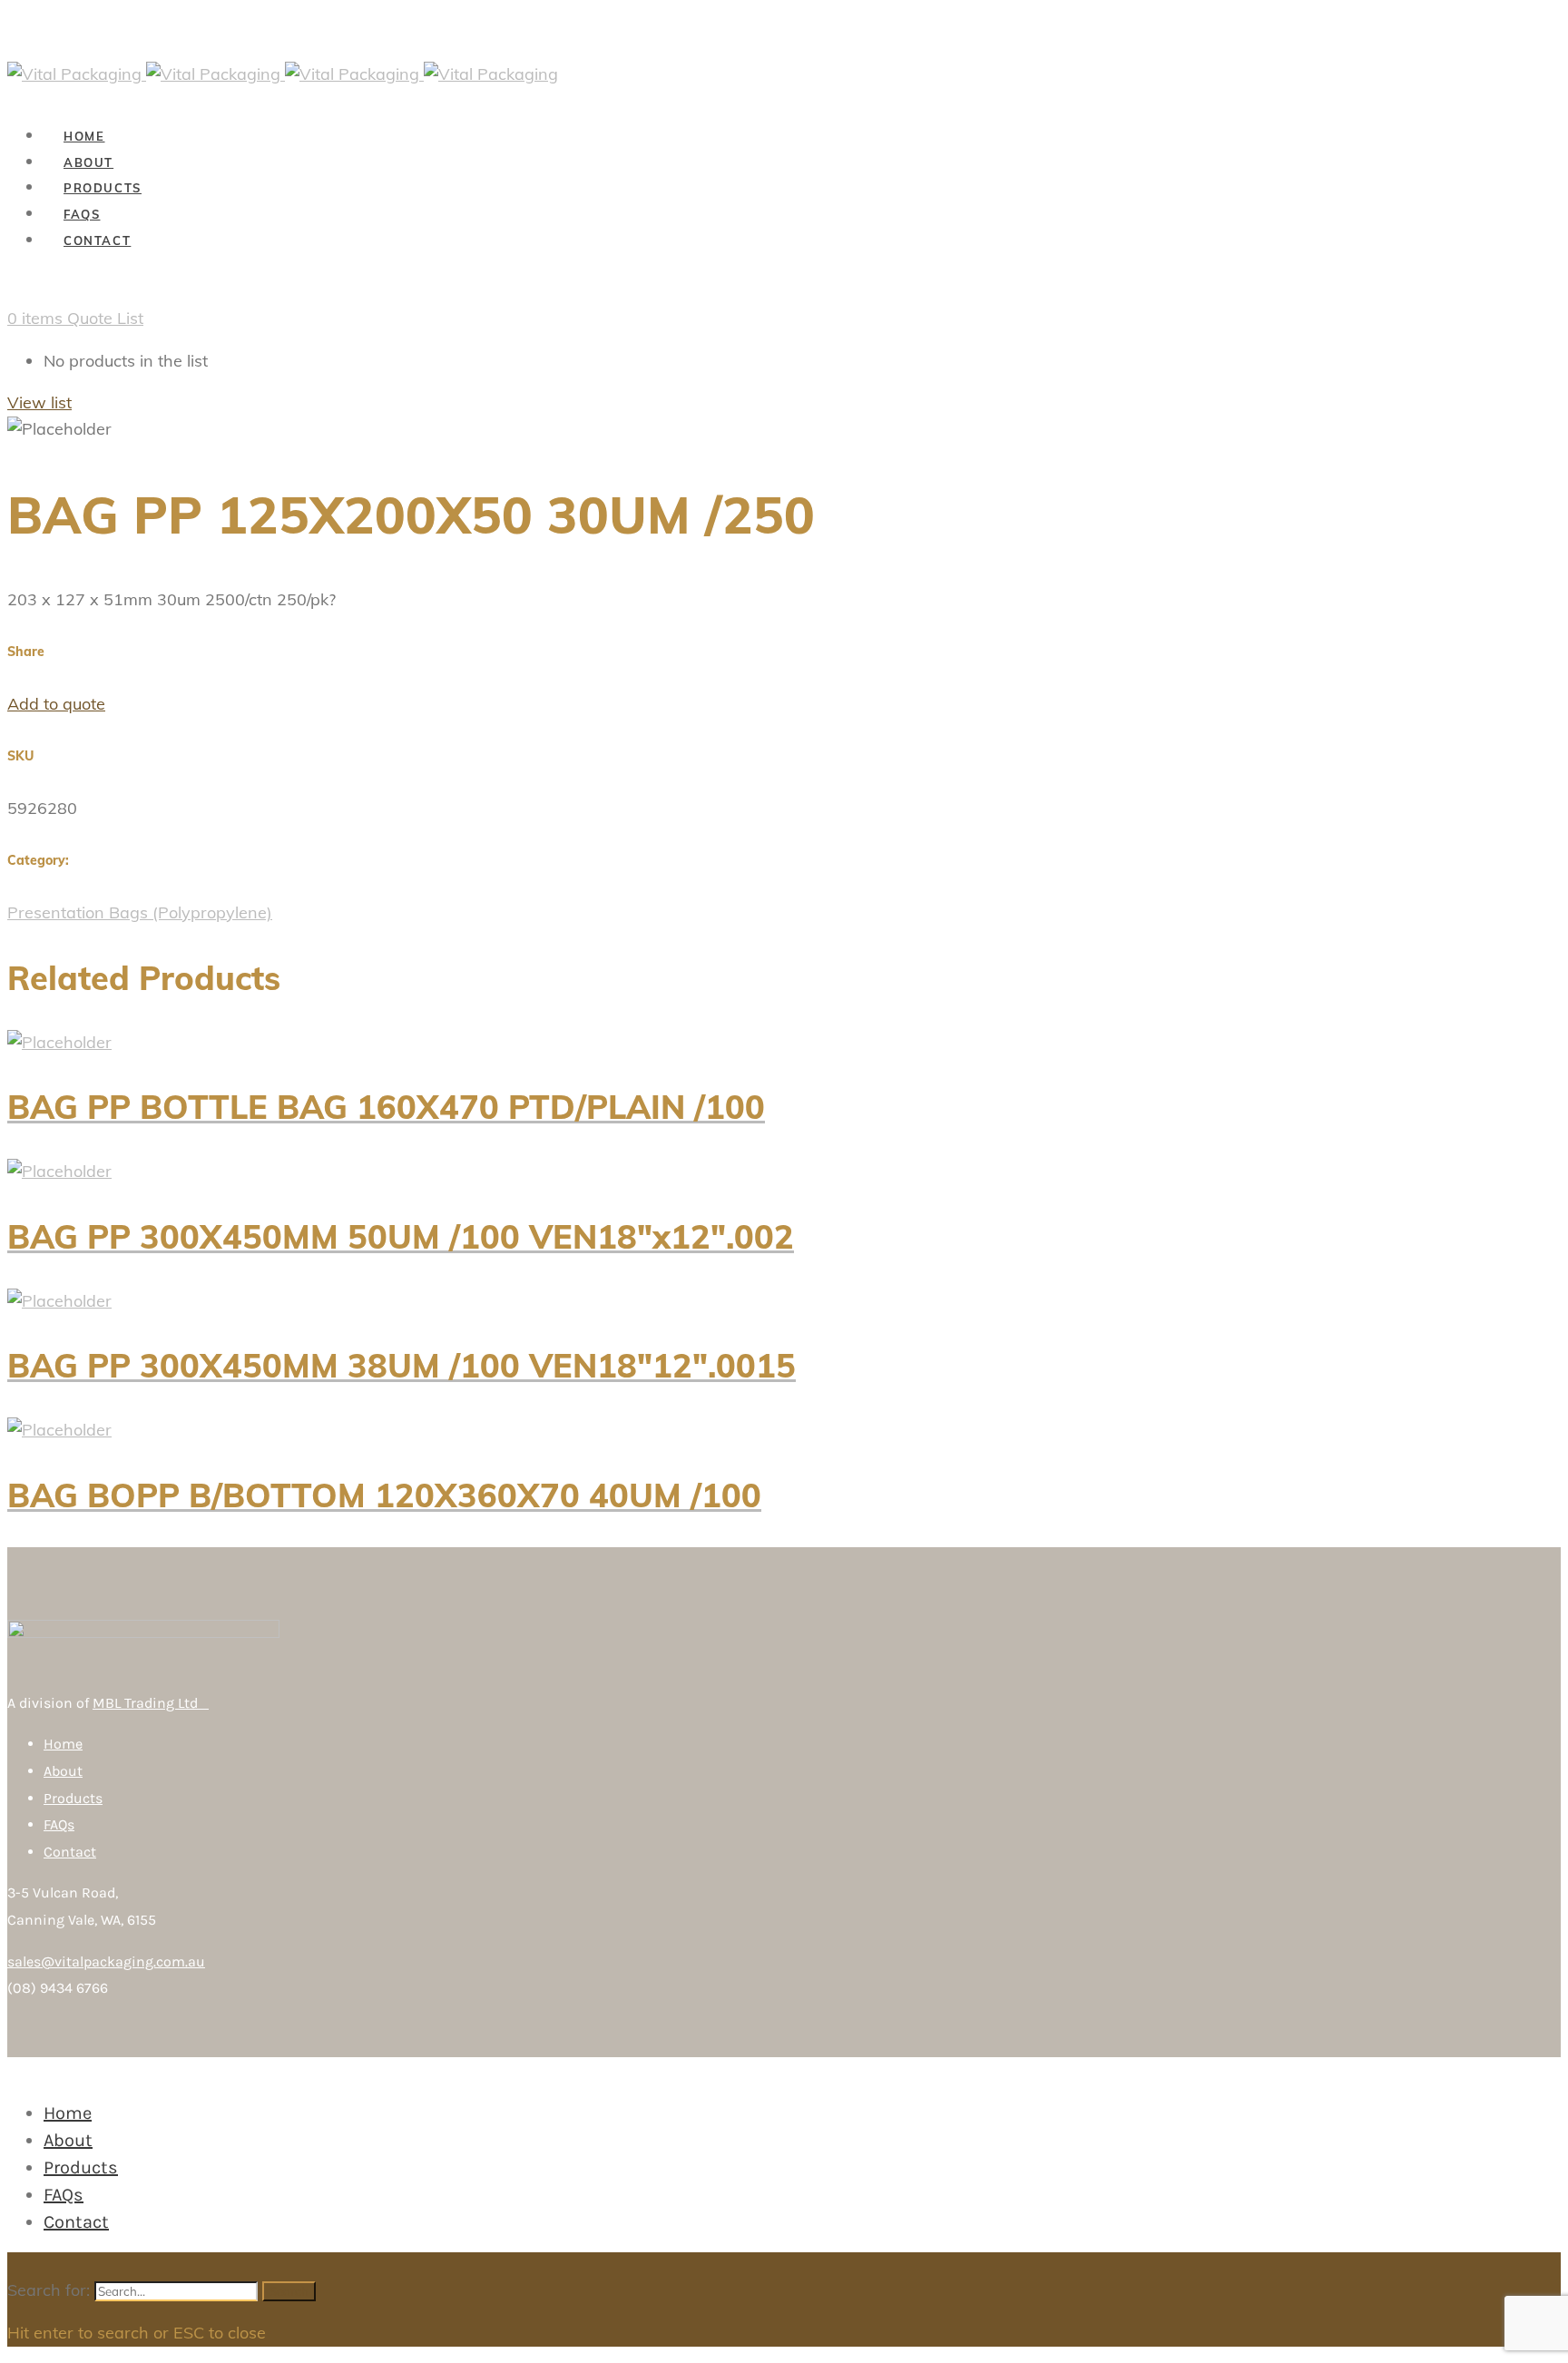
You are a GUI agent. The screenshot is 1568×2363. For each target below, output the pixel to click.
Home (63, 1744)
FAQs (59, 1824)
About (63, 1771)
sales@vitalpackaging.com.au (106, 1961)
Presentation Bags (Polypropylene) (140, 912)
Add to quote (56, 704)
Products (73, 1798)
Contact (70, 1852)
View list (39, 402)
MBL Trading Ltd (151, 1703)
